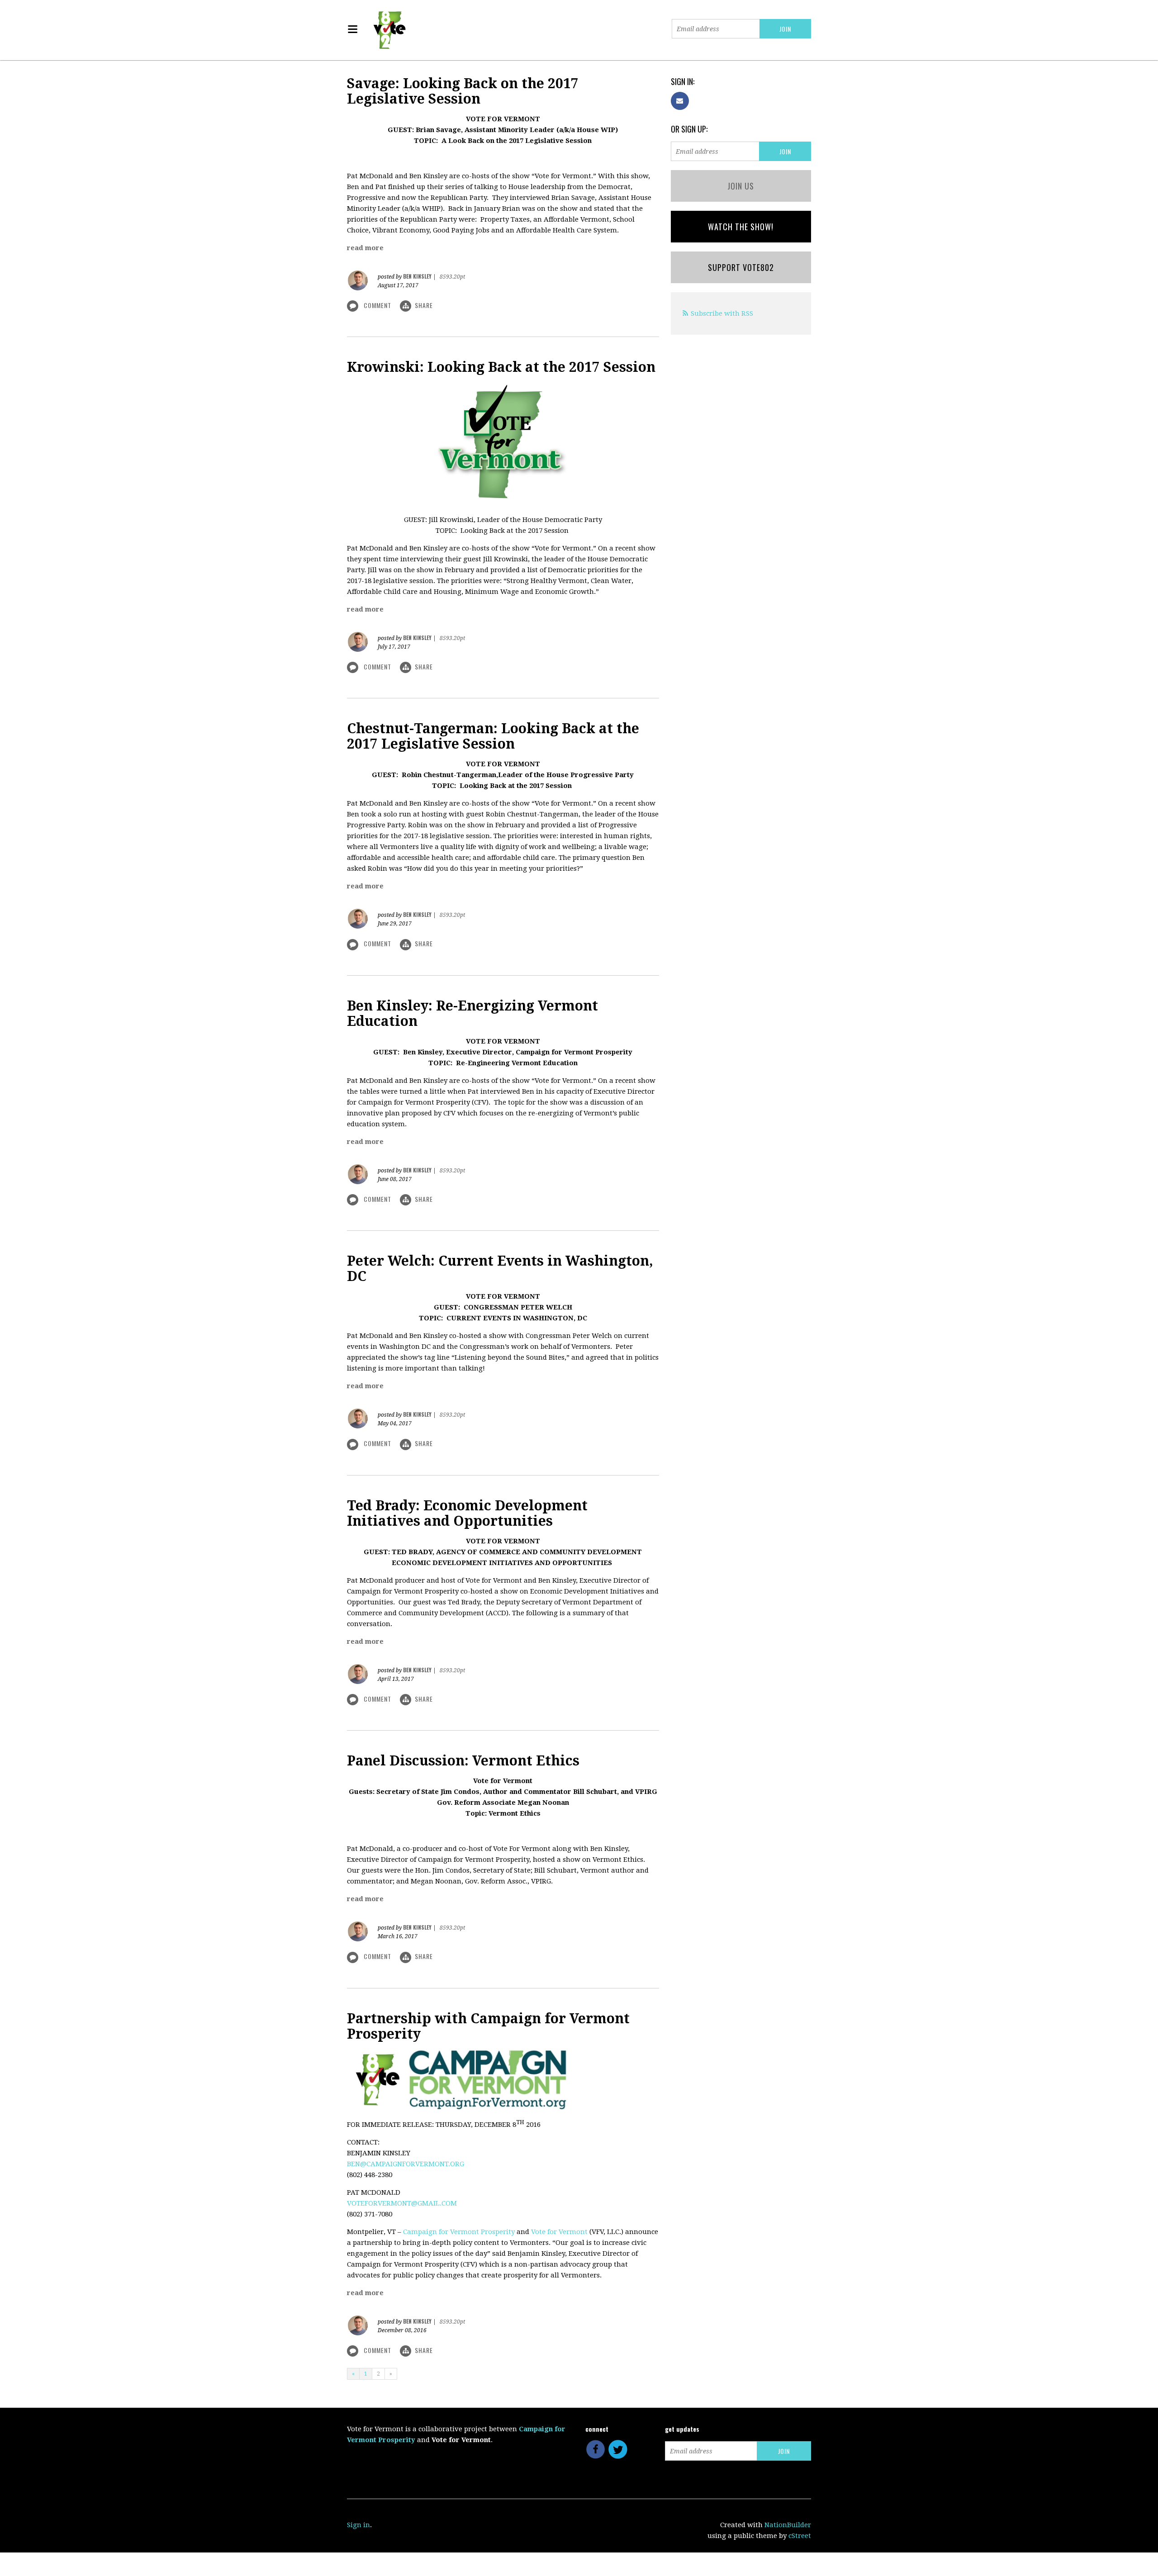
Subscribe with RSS (722, 313)
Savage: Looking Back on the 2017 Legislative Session (463, 91)
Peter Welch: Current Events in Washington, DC (500, 1269)
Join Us (741, 186)
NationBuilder (788, 2525)
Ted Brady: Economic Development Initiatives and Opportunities (467, 1513)
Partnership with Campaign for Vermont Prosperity (488, 2026)
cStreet (800, 2536)
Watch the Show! (741, 227)
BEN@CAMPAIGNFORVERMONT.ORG (406, 2164)
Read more (365, 248)
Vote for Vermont (559, 2232)
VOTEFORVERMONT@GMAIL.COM (402, 2203)
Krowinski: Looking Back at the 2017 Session (501, 367)
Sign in (358, 2525)
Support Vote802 (741, 267)
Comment (377, 305)
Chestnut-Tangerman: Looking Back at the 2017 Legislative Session (493, 736)
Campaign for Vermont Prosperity (459, 2232)
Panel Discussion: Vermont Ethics (463, 1761)
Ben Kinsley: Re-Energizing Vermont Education (472, 1013)
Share (424, 305)
